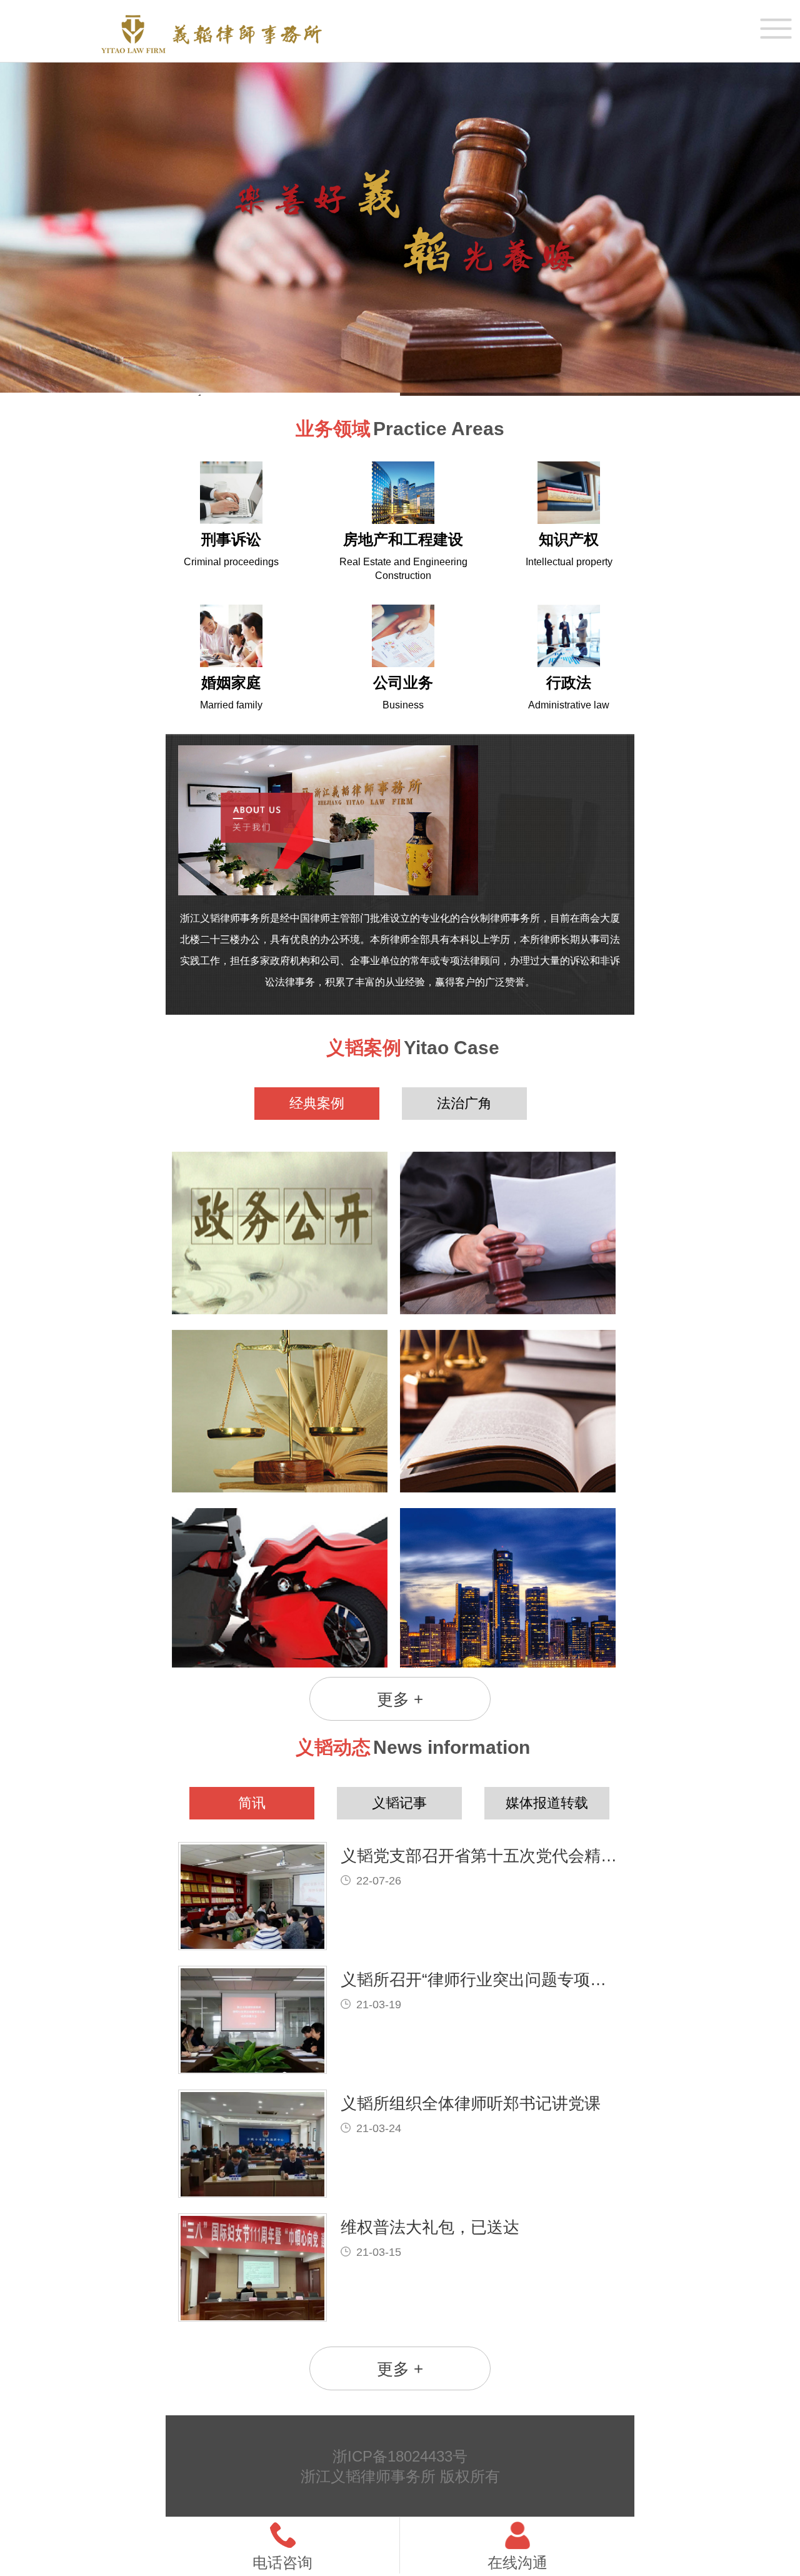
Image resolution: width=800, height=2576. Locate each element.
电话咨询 (282, 2563)
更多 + (400, 1699)
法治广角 (464, 1103)
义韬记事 (399, 1803)
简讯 (252, 1803)
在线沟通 (517, 2563)
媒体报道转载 (547, 1803)
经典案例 (317, 1103)
